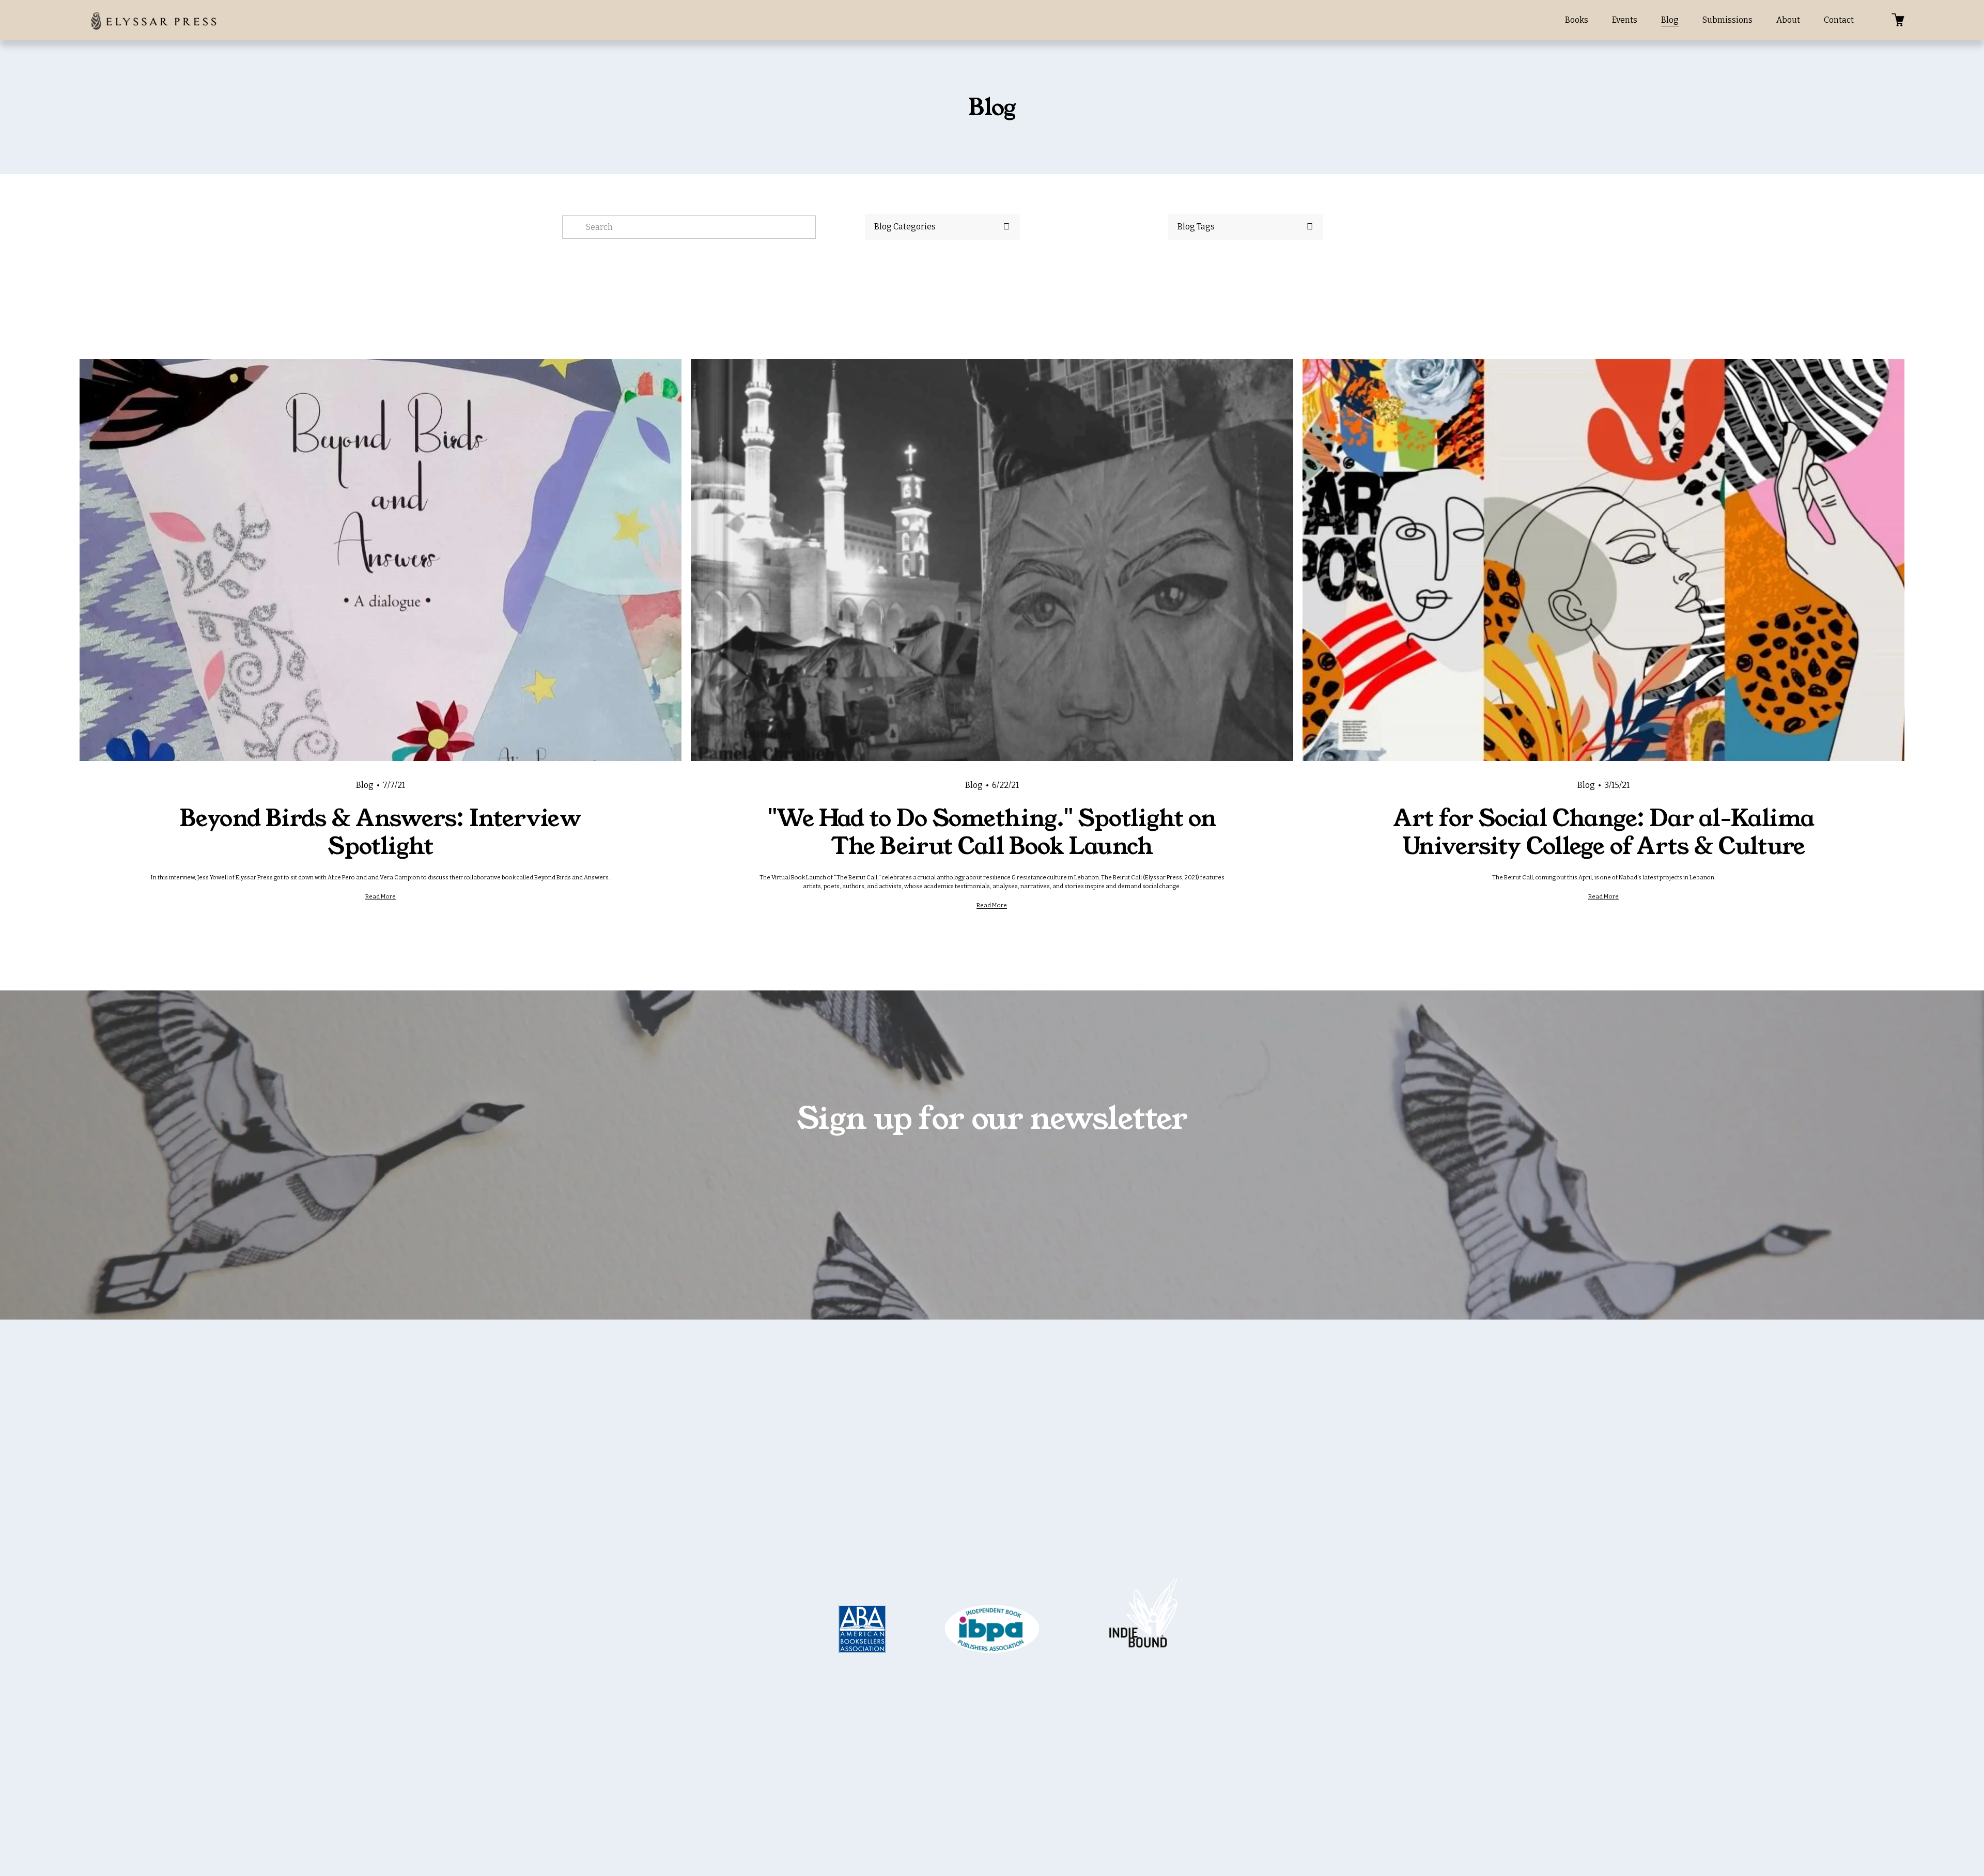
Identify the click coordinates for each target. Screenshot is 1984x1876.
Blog (1670, 20)
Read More (381, 896)
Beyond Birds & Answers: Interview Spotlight (380, 832)
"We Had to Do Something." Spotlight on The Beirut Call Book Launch (992, 832)
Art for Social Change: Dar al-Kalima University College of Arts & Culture (1603, 832)
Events (1625, 20)
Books (1577, 20)
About (1788, 20)
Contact (1839, 20)
